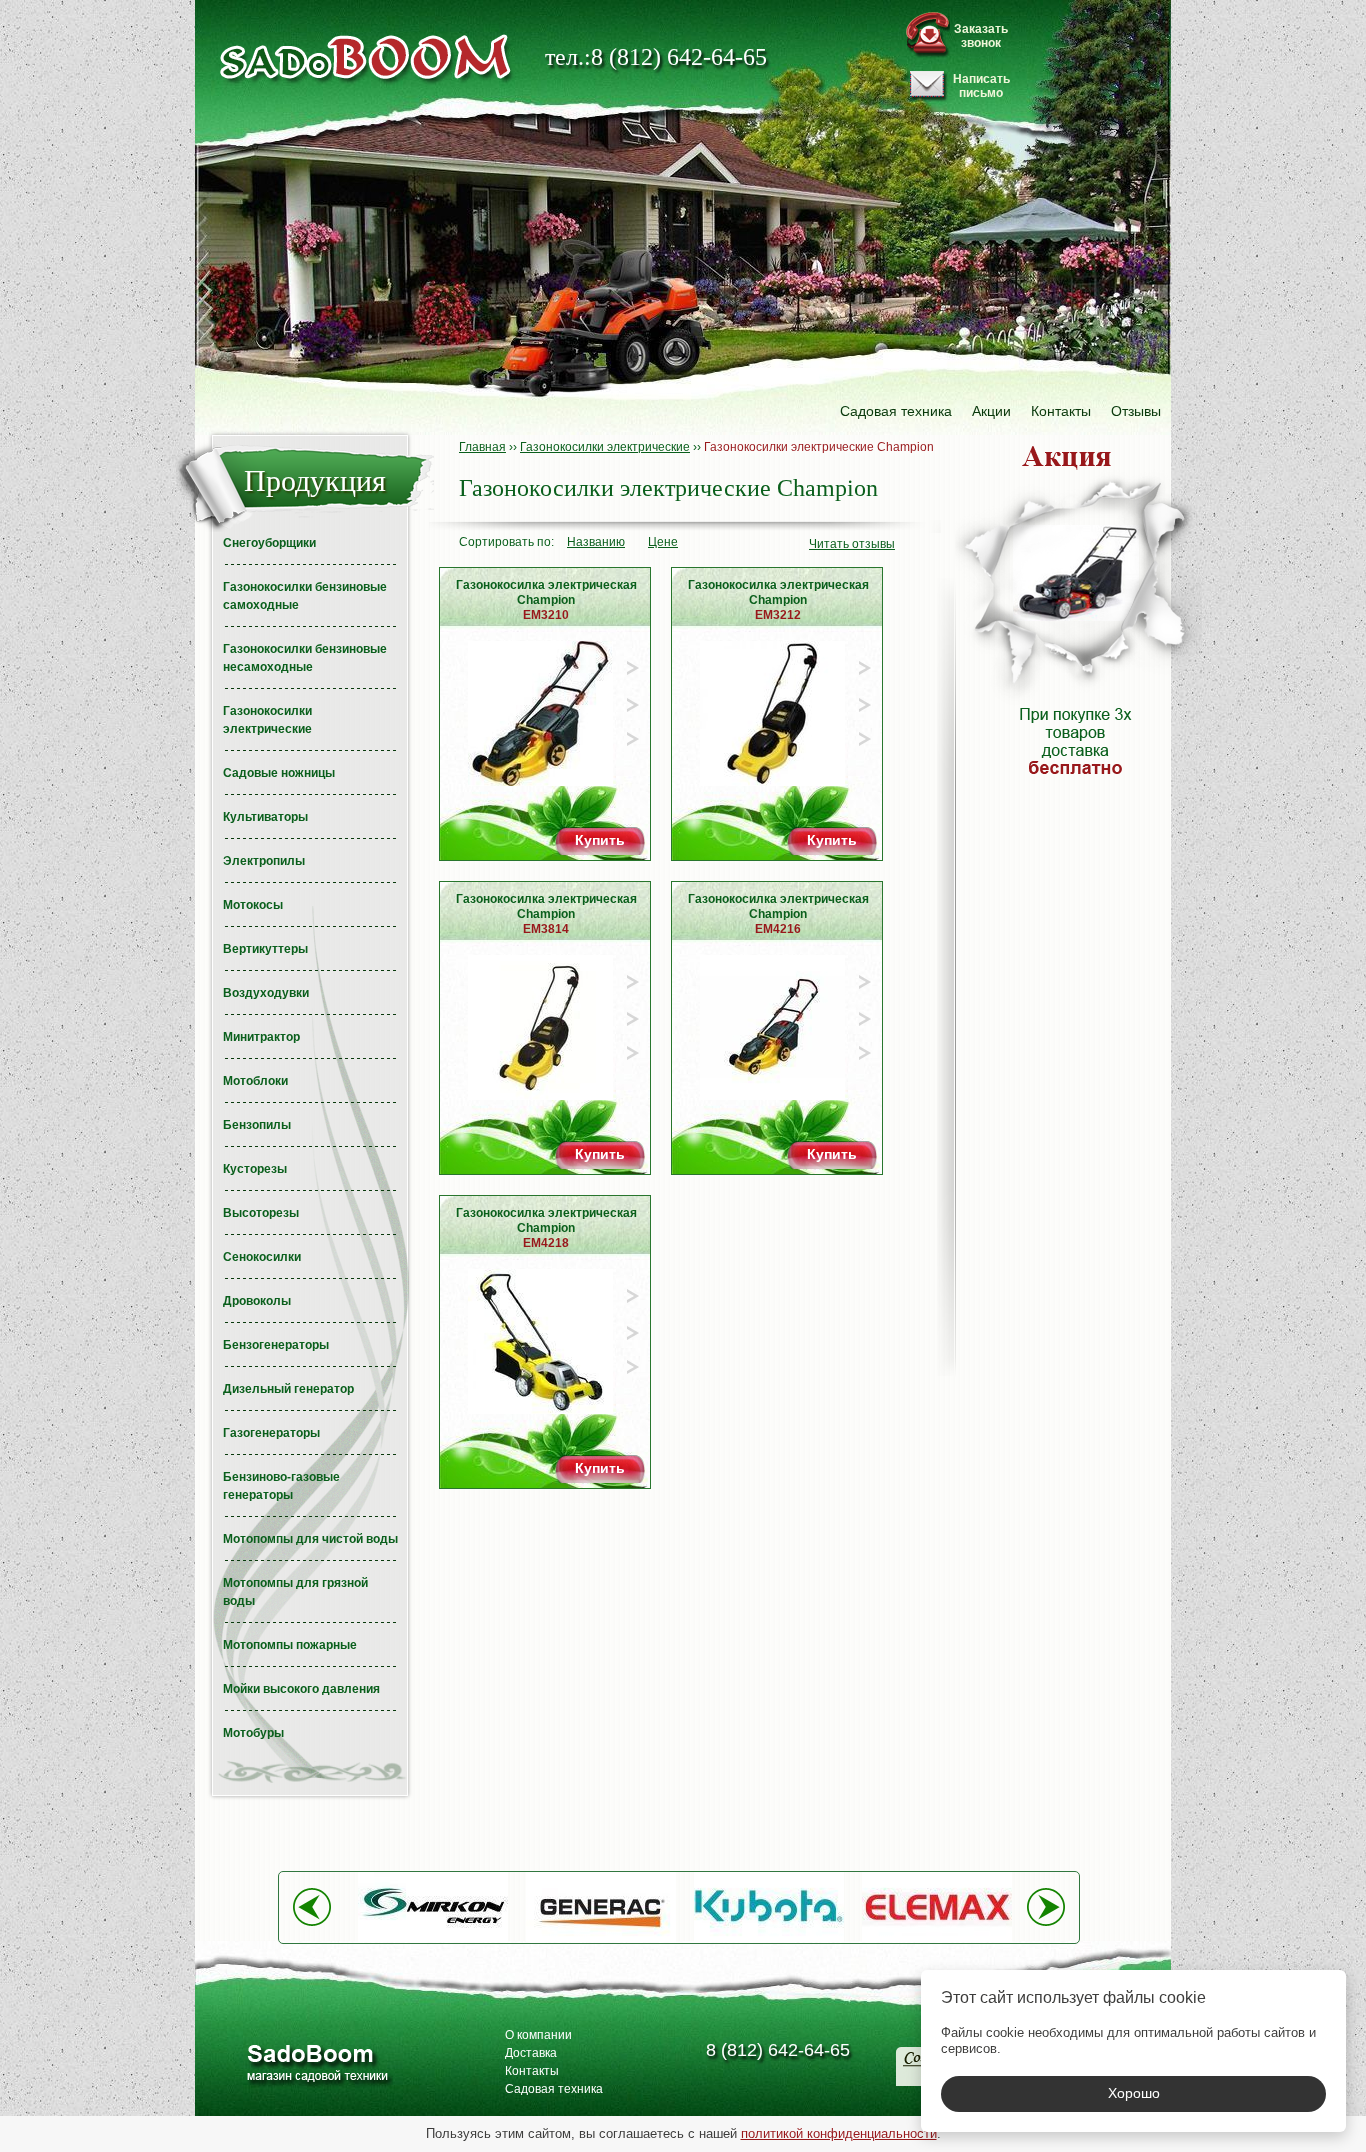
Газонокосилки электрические (267, 720)
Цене (663, 542)
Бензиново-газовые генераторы (281, 1486)
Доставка (531, 2053)
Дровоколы (257, 1301)
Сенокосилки (262, 1257)
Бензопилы (257, 1125)
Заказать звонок (981, 36)
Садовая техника (896, 411)
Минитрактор (261, 1037)
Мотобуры (253, 1733)
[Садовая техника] (366, 57)
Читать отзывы (852, 544)
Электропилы (264, 861)
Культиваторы (265, 817)
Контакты (1061, 411)
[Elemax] (937, 1938)
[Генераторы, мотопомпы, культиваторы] (316, 2065)
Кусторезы (255, 1169)
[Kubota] (769, 1938)
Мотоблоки (255, 1081)
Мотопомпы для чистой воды (310, 1539)
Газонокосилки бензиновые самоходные (305, 596)
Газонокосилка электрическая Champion (546, 600)
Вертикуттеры (265, 949)
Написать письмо (981, 86)
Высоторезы (261, 1213)
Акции (991, 411)
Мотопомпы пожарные (290, 1645)
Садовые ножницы (279, 773)
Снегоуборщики (269, 543)
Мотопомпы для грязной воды (295, 1592)
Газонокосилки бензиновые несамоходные (305, 658)
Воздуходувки (266, 993)
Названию (596, 542)
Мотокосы (253, 905)
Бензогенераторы (276, 1345)
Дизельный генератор (288, 1389)
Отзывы (1136, 411)
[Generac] (601, 1938)
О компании (538, 2035)
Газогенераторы (271, 1433)
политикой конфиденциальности (839, 2133)
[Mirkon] (433, 1938)
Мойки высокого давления (301, 1689)
